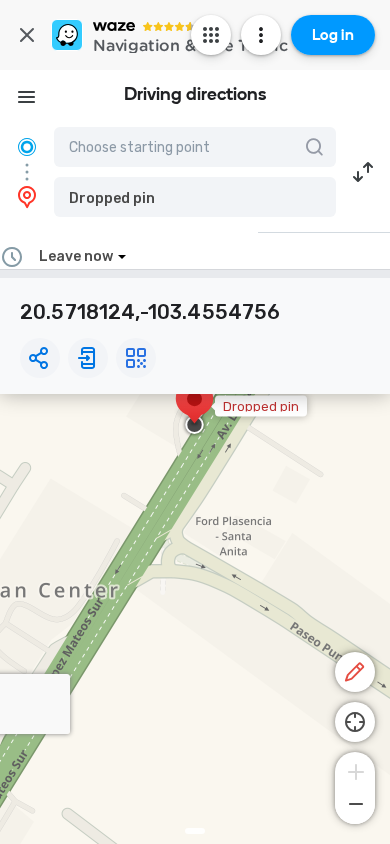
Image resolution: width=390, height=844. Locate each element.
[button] (195, 197)
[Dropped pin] (194, 409)
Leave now (76, 256)
